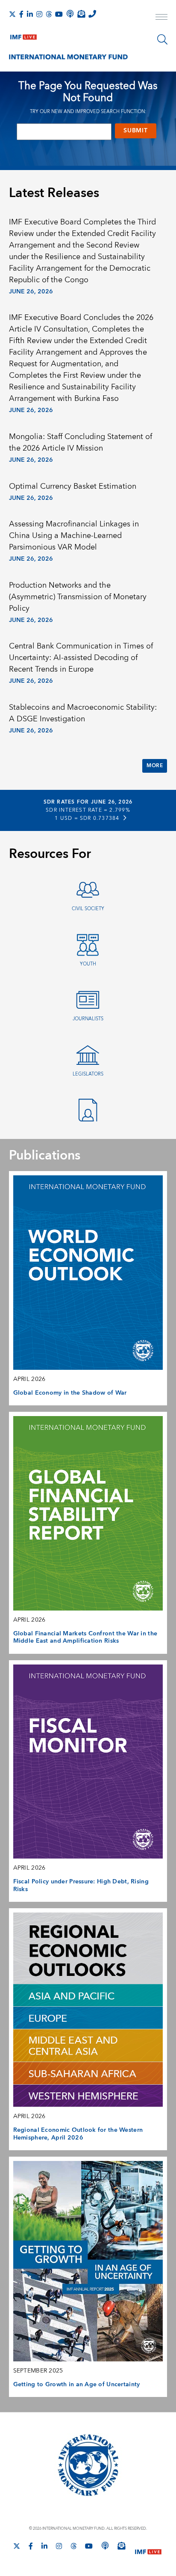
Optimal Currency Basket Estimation (73, 486)
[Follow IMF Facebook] (21, 14)
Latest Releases (54, 193)
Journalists (88, 1019)
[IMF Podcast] (70, 14)
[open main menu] (161, 18)
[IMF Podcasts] (105, 2546)
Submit (135, 131)
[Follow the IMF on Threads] (49, 14)
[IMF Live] (23, 35)
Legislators (88, 1074)
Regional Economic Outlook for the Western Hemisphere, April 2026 (78, 2134)
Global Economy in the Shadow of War (70, 1393)
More (155, 766)
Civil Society (88, 909)
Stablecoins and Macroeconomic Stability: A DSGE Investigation (83, 713)
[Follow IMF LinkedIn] (30, 14)
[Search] (162, 39)
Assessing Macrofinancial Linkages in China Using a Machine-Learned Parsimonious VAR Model (74, 536)
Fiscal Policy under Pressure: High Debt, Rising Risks (81, 1886)
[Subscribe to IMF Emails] (81, 14)
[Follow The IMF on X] (12, 14)
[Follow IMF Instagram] (39, 14)
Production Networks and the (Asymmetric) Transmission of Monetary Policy (78, 597)
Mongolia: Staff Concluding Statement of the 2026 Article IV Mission (81, 442)
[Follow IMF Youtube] (59, 14)
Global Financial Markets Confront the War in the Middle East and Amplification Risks (85, 1638)
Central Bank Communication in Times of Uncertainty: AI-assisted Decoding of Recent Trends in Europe (81, 658)
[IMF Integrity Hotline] (92, 14)
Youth (88, 964)
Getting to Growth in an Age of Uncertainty (77, 2385)
